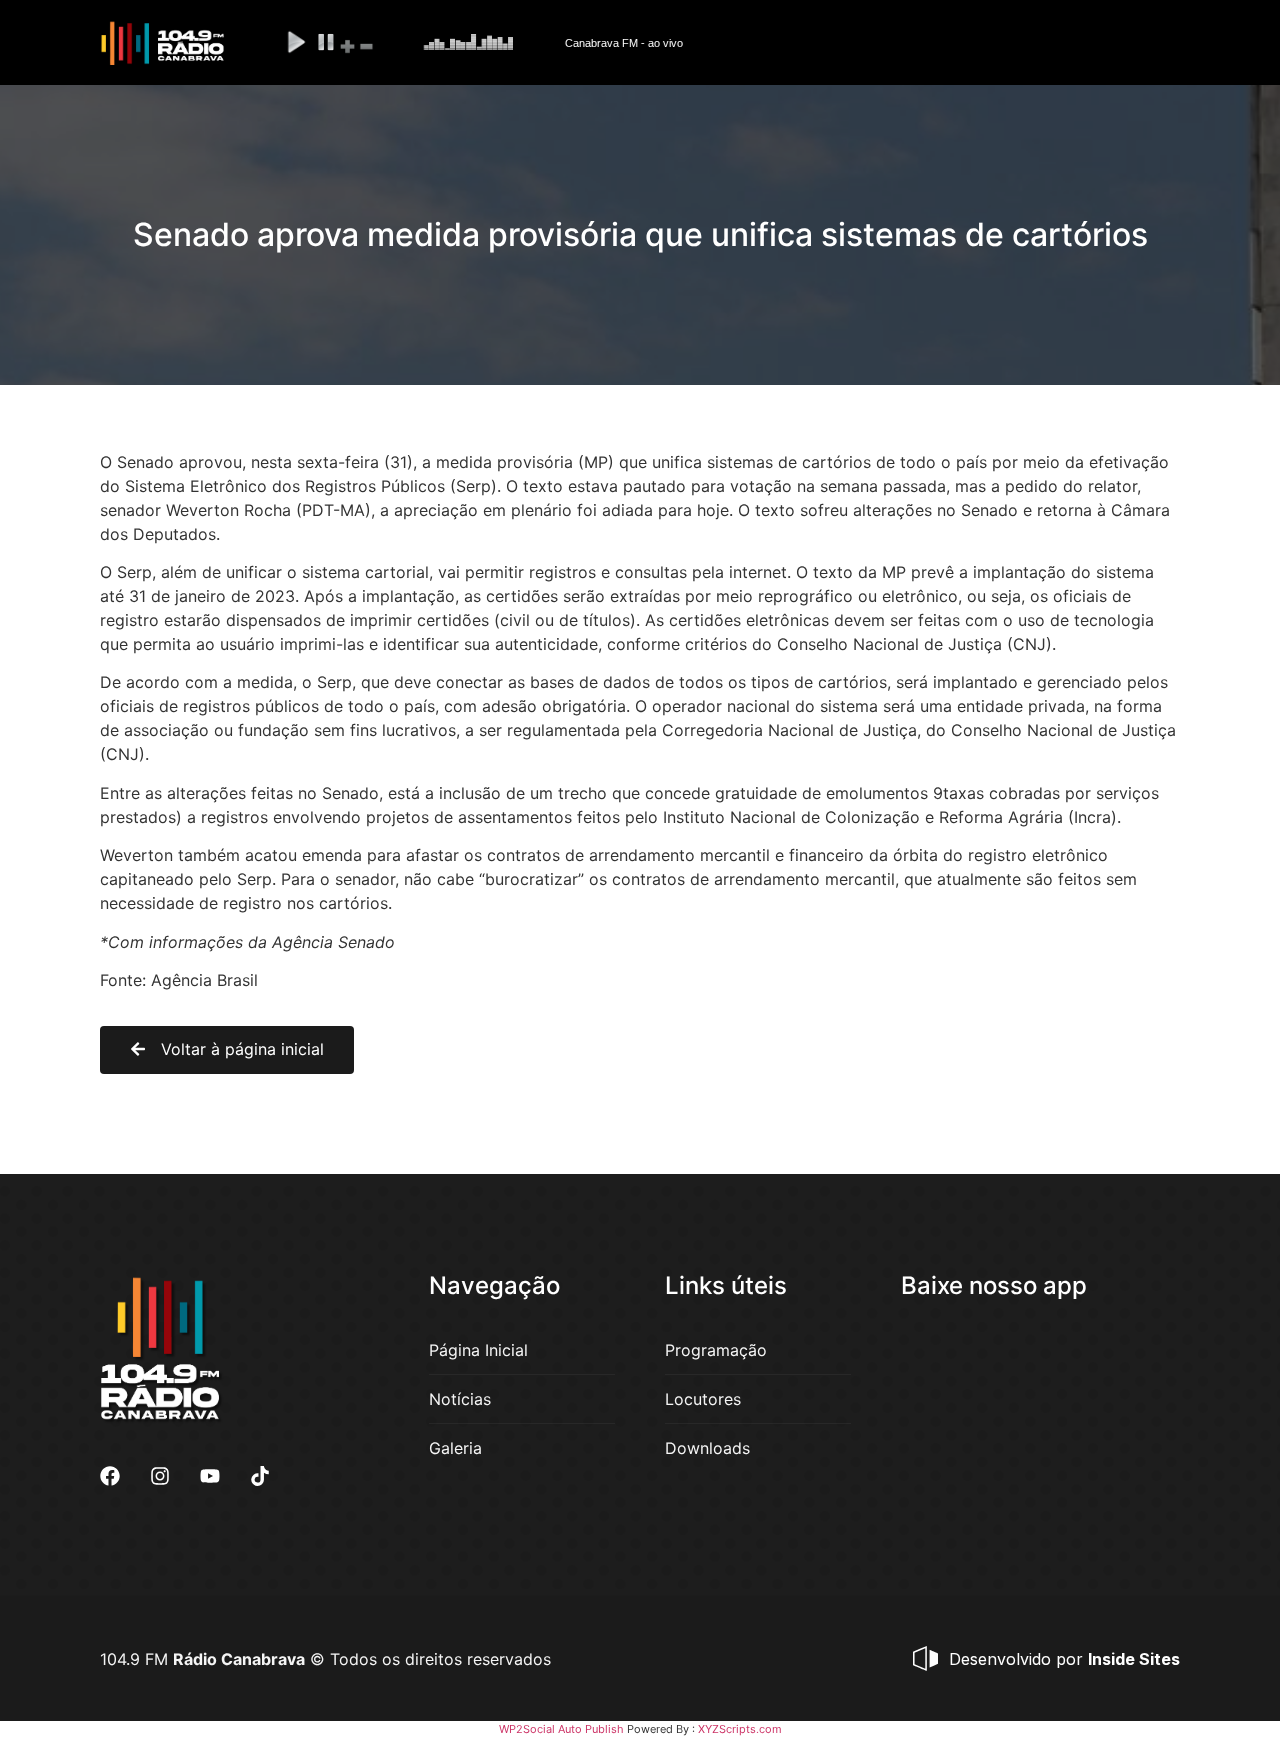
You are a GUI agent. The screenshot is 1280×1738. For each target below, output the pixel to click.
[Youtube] (210, 1476)
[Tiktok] (260, 1476)
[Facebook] (110, 1476)
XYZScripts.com (740, 1729)
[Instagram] (160, 1476)
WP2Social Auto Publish (561, 1729)
